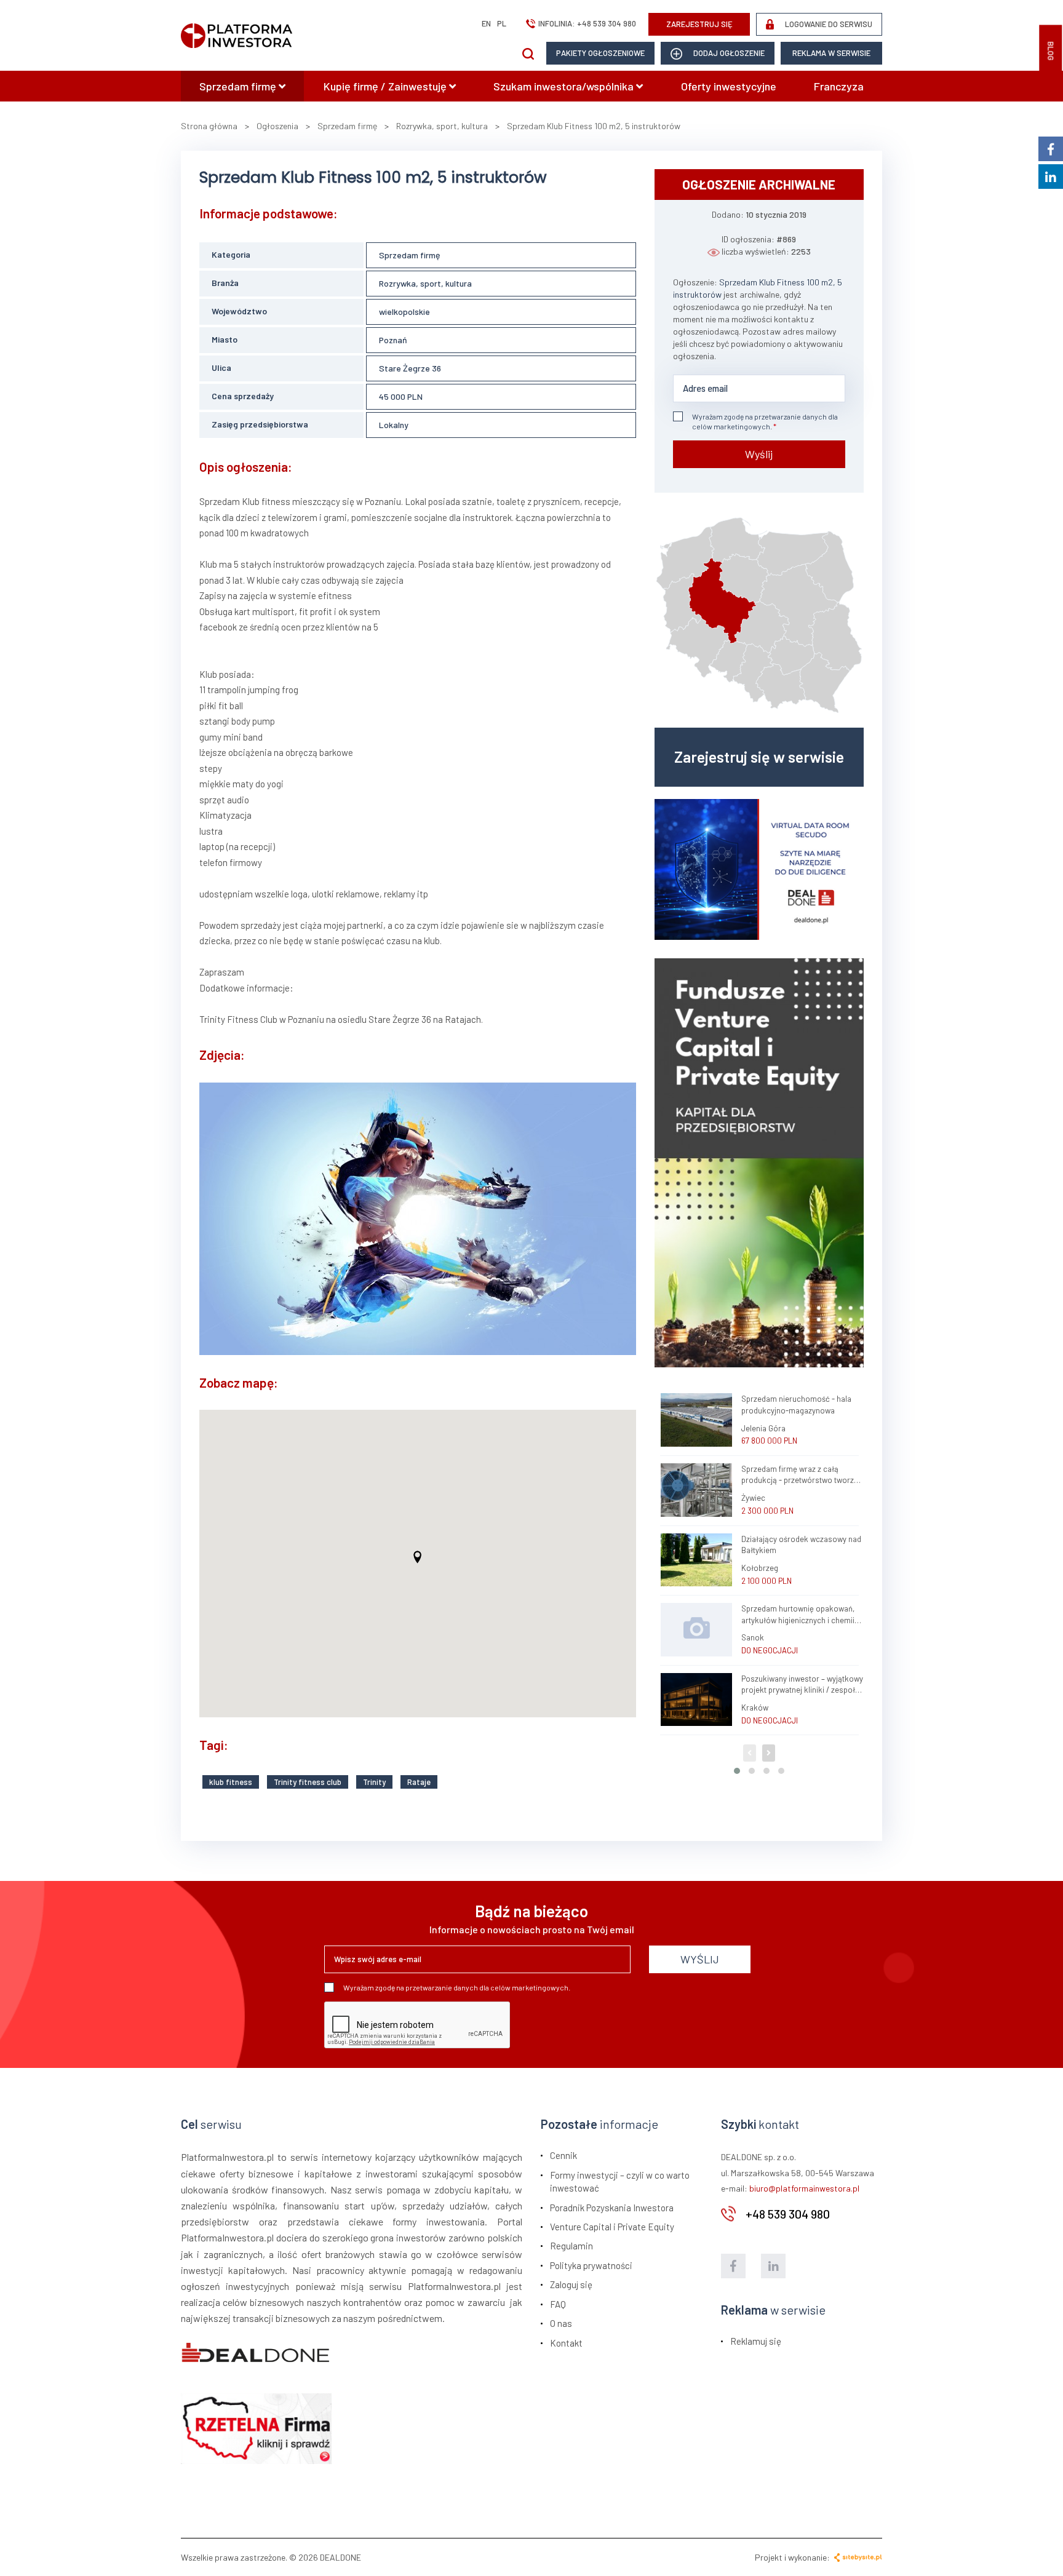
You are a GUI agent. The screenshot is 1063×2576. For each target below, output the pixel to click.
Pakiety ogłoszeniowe (600, 53)
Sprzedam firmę (239, 86)
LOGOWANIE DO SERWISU (828, 24)
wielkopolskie (404, 312)
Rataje (419, 1782)
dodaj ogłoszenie (728, 53)
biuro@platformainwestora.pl (804, 2188)
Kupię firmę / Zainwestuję (386, 86)
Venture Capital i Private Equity (612, 2227)
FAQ (558, 2304)
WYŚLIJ (700, 1959)
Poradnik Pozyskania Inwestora (612, 2208)
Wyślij (759, 454)
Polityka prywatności (591, 2265)
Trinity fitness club (308, 1782)
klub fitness (231, 1782)
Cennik (563, 2155)
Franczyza (839, 86)
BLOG (1051, 51)
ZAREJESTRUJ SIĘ (699, 24)
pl (502, 23)
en (486, 23)
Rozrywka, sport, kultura (425, 283)
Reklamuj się (756, 2341)
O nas (561, 2323)
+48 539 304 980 (607, 23)
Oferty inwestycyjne (729, 86)
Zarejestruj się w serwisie (759, 757)
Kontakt (566, 2343)
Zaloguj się (571, 2284)
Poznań (393, 340)
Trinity (374, 1782)
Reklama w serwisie (831, 53)
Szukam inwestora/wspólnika (565, 86)
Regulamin (571, 2246)
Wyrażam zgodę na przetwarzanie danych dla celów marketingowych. (765, 421)
